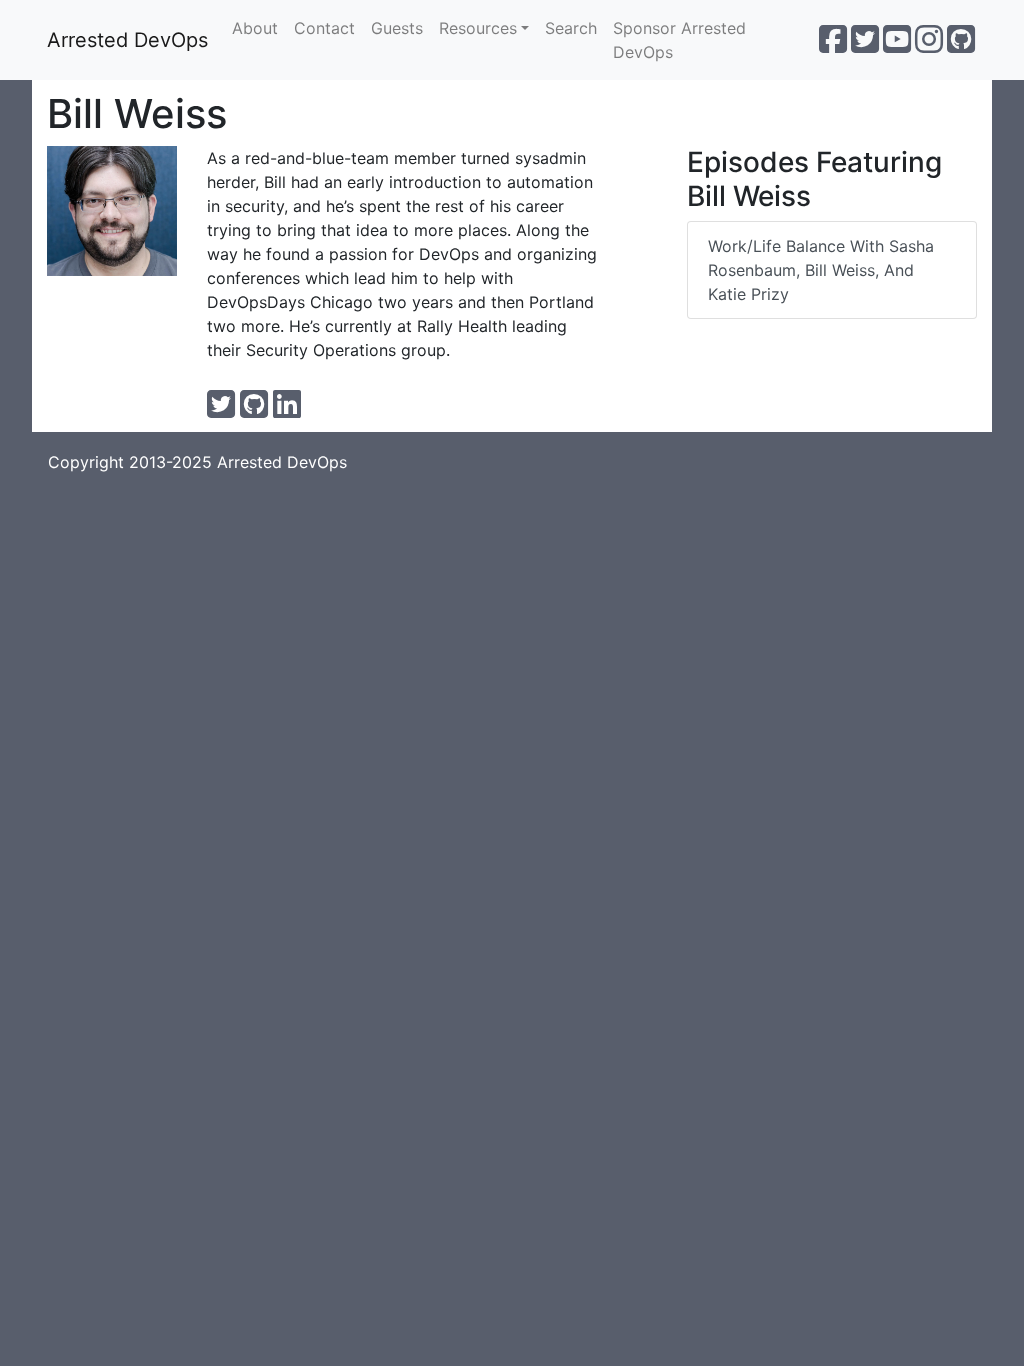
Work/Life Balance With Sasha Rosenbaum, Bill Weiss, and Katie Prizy (821, 270)
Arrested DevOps (127, 40)
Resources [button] (478, 28)
